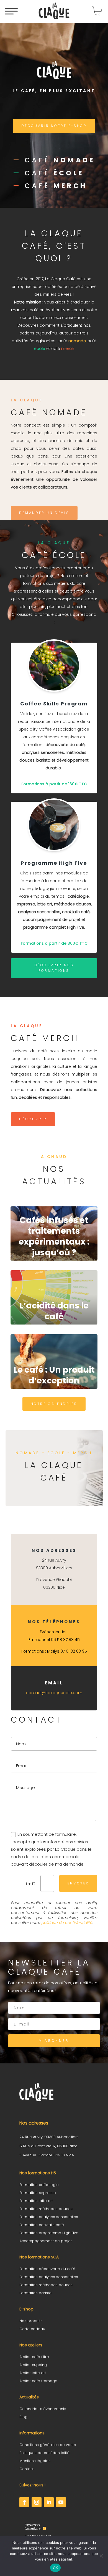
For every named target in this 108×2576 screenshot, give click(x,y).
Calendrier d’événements (43, 2409)
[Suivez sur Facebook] (24, 2502)
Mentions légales (35, 2461)
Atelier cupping (33, 2365)
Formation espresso (38, 2193)
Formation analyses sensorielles (49, 2217)
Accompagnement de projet (46, 2241)
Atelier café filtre (34, 2357)
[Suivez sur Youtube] (61, 2502)
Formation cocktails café (42, 2225)
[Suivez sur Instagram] (37, 2502)
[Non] (101, 2556)
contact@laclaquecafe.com (54, 1693)
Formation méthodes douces (46, 2209)
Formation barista (35, 2293)
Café (60, 160)
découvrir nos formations (54, 968)
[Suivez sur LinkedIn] (49, 2502)
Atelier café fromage (38, 2381)
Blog (23, 2417)
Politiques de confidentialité (44, 2453)
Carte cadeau (32, 2329)
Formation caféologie (39, 2185)
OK (56, 2568)
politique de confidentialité (67, 1923)
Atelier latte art (33, 2373)
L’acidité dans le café (54, 1311)
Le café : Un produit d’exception (54, 1375)
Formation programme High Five (49, 2233)
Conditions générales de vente (48, 2445)
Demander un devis (44, 513)
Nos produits (31, 2321)
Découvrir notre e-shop (54, 126)
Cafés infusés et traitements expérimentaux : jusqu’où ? (54, 1236)
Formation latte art (36, 2201)
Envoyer (78, 1883)
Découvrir (33, 1119)
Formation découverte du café (47, 2269)
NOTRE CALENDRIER (54, 1404)
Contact (27, 2469)
